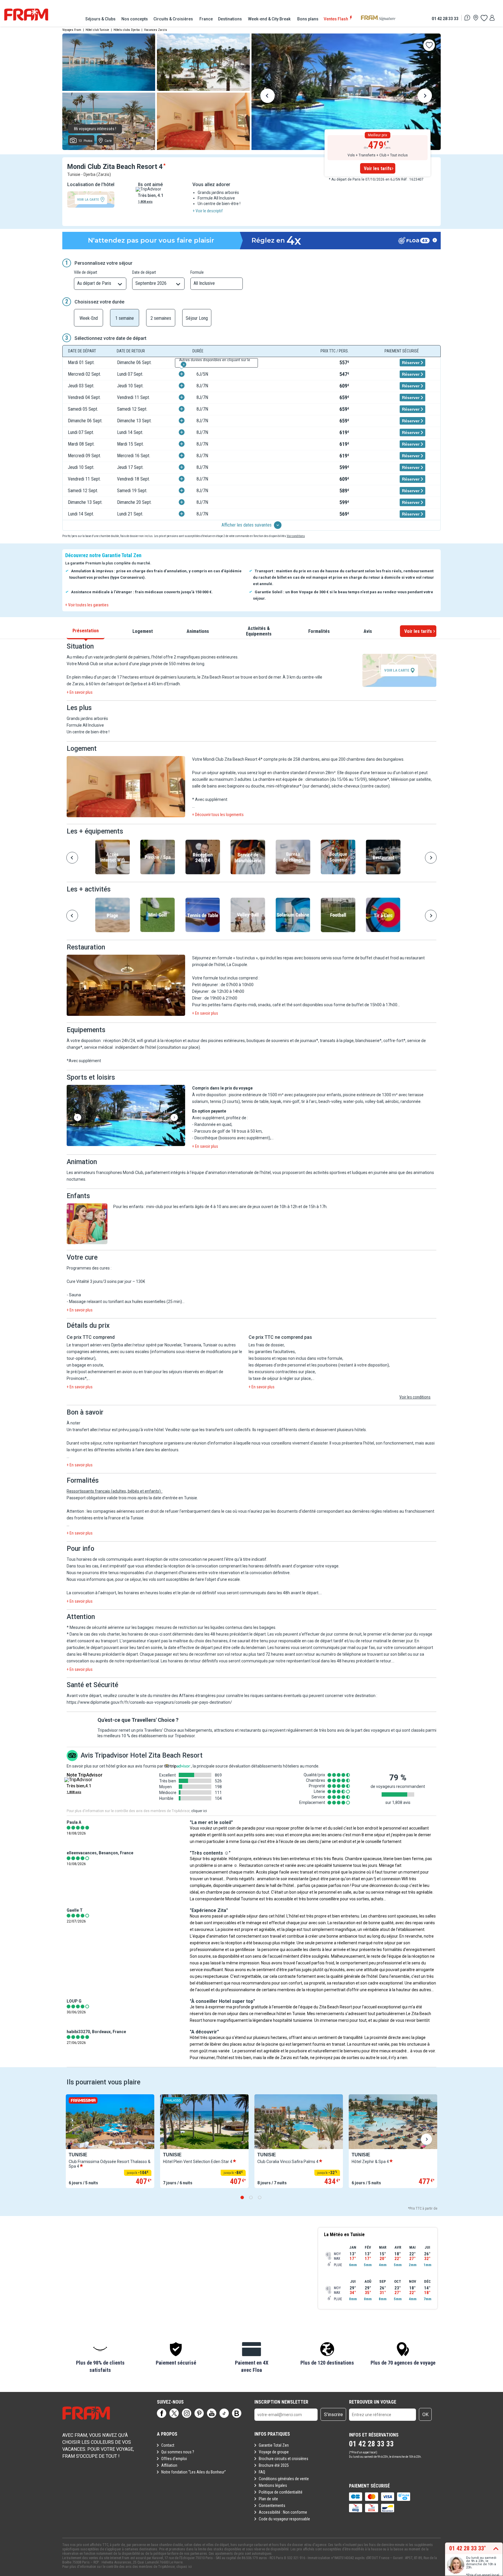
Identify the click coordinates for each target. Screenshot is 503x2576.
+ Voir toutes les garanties (87, 605)
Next (425, 97)
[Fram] (26, 15)
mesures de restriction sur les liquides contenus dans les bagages (215, 1627)
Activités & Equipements (259, 631)
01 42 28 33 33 (445, 18)
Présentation (86, 630)
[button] (126, 787)
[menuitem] (101, 19)
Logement (143, 631)
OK (425, 2415)
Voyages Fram (72, 30)
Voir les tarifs (378, 168)
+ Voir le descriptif (208, 211)
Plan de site (268, 2499)
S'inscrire (333, 2415)
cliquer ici (199, 1811)
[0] (484, 18)
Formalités (319, 631)
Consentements (272, 2506)
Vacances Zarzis (156, 30)
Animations (198, 631)
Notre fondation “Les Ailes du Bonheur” (194, 2472)
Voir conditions (296, 536)
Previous (268, 97)
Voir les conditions (415, 1397)
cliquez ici (184, 2567)
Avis (368, 631)
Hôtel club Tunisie (97, 30)
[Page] (162, 2413)
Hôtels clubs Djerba (127, 30)
